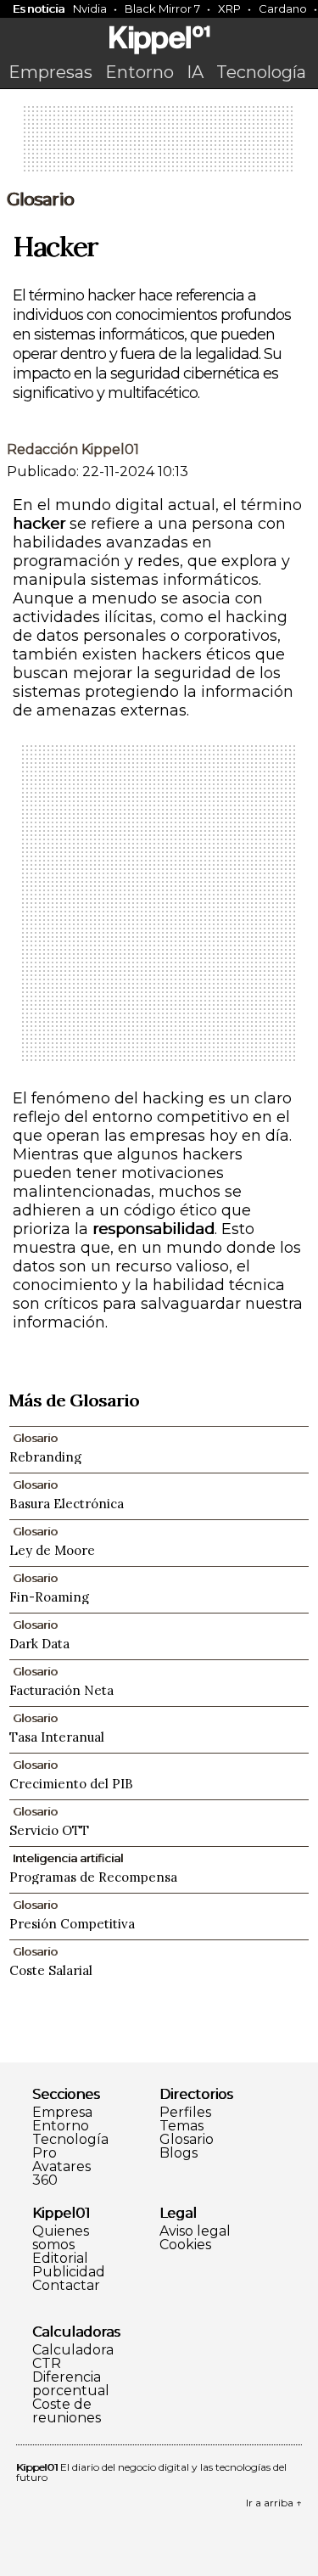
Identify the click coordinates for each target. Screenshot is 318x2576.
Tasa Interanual (57, 1737)
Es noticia (39, 8)
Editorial (60, 2259)
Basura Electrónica (67, 1504)
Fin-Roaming (49, 1597)
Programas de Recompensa (93, 1877)
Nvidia (90, 8)
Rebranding (45, 1457)
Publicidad (69, 2272)
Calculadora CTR (73, 2357)
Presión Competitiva (72, 1924)
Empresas (50, 72)
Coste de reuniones (67, 2411)
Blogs (179, 2153)
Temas (181, 2126)
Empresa (62, 2113)
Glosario (40, 199)
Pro (45, 2153)
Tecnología (261, 72)
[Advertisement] (159, 144)
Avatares (61, 2167)
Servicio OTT (49, 1830)
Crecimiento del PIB (71, 1784)
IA (195, 72)
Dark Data (39, 1644)
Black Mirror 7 (162, 8)
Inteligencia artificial (68, 1858)
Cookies (185, 2245)
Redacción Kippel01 (73, 449)
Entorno (139, 72)
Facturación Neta (61, 1690)
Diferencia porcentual (71, 2384)
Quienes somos (61, 2238)
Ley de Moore (52, 1550)
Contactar (66, 2286)
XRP (229, 8)
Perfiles (185, 2113)
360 (45, 2180)
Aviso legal (195, 2231)
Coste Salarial (51, 1970)
